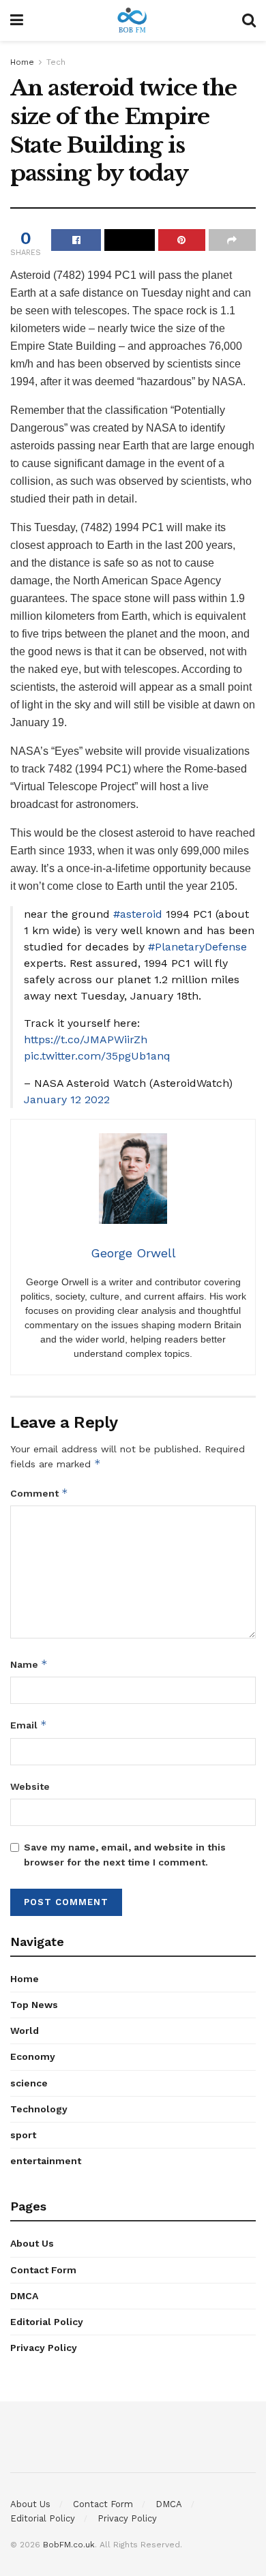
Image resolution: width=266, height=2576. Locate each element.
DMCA (24, 2296)
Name (29, 1664)
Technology (39, 2109)
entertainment (46, 2161)
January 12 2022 (67, 1099)
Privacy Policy (44, 2348)
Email (29, 1725)
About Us (32, 2243)
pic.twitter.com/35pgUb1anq (97, 1056)
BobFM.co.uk (69, 2545)
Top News (34, 2005)
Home (22, 62)
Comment (39, 1493)
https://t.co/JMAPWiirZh (86, 1039)
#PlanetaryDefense (197, 947)
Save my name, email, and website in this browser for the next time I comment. (125, 1855)
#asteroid (138, 914)
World (25, 2031)
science (29, 2083)
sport (23, 2135)
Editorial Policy (47, 2322)
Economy (33, 2056)
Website (30, 1786)
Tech (56, 62)
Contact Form (43, 2270)
